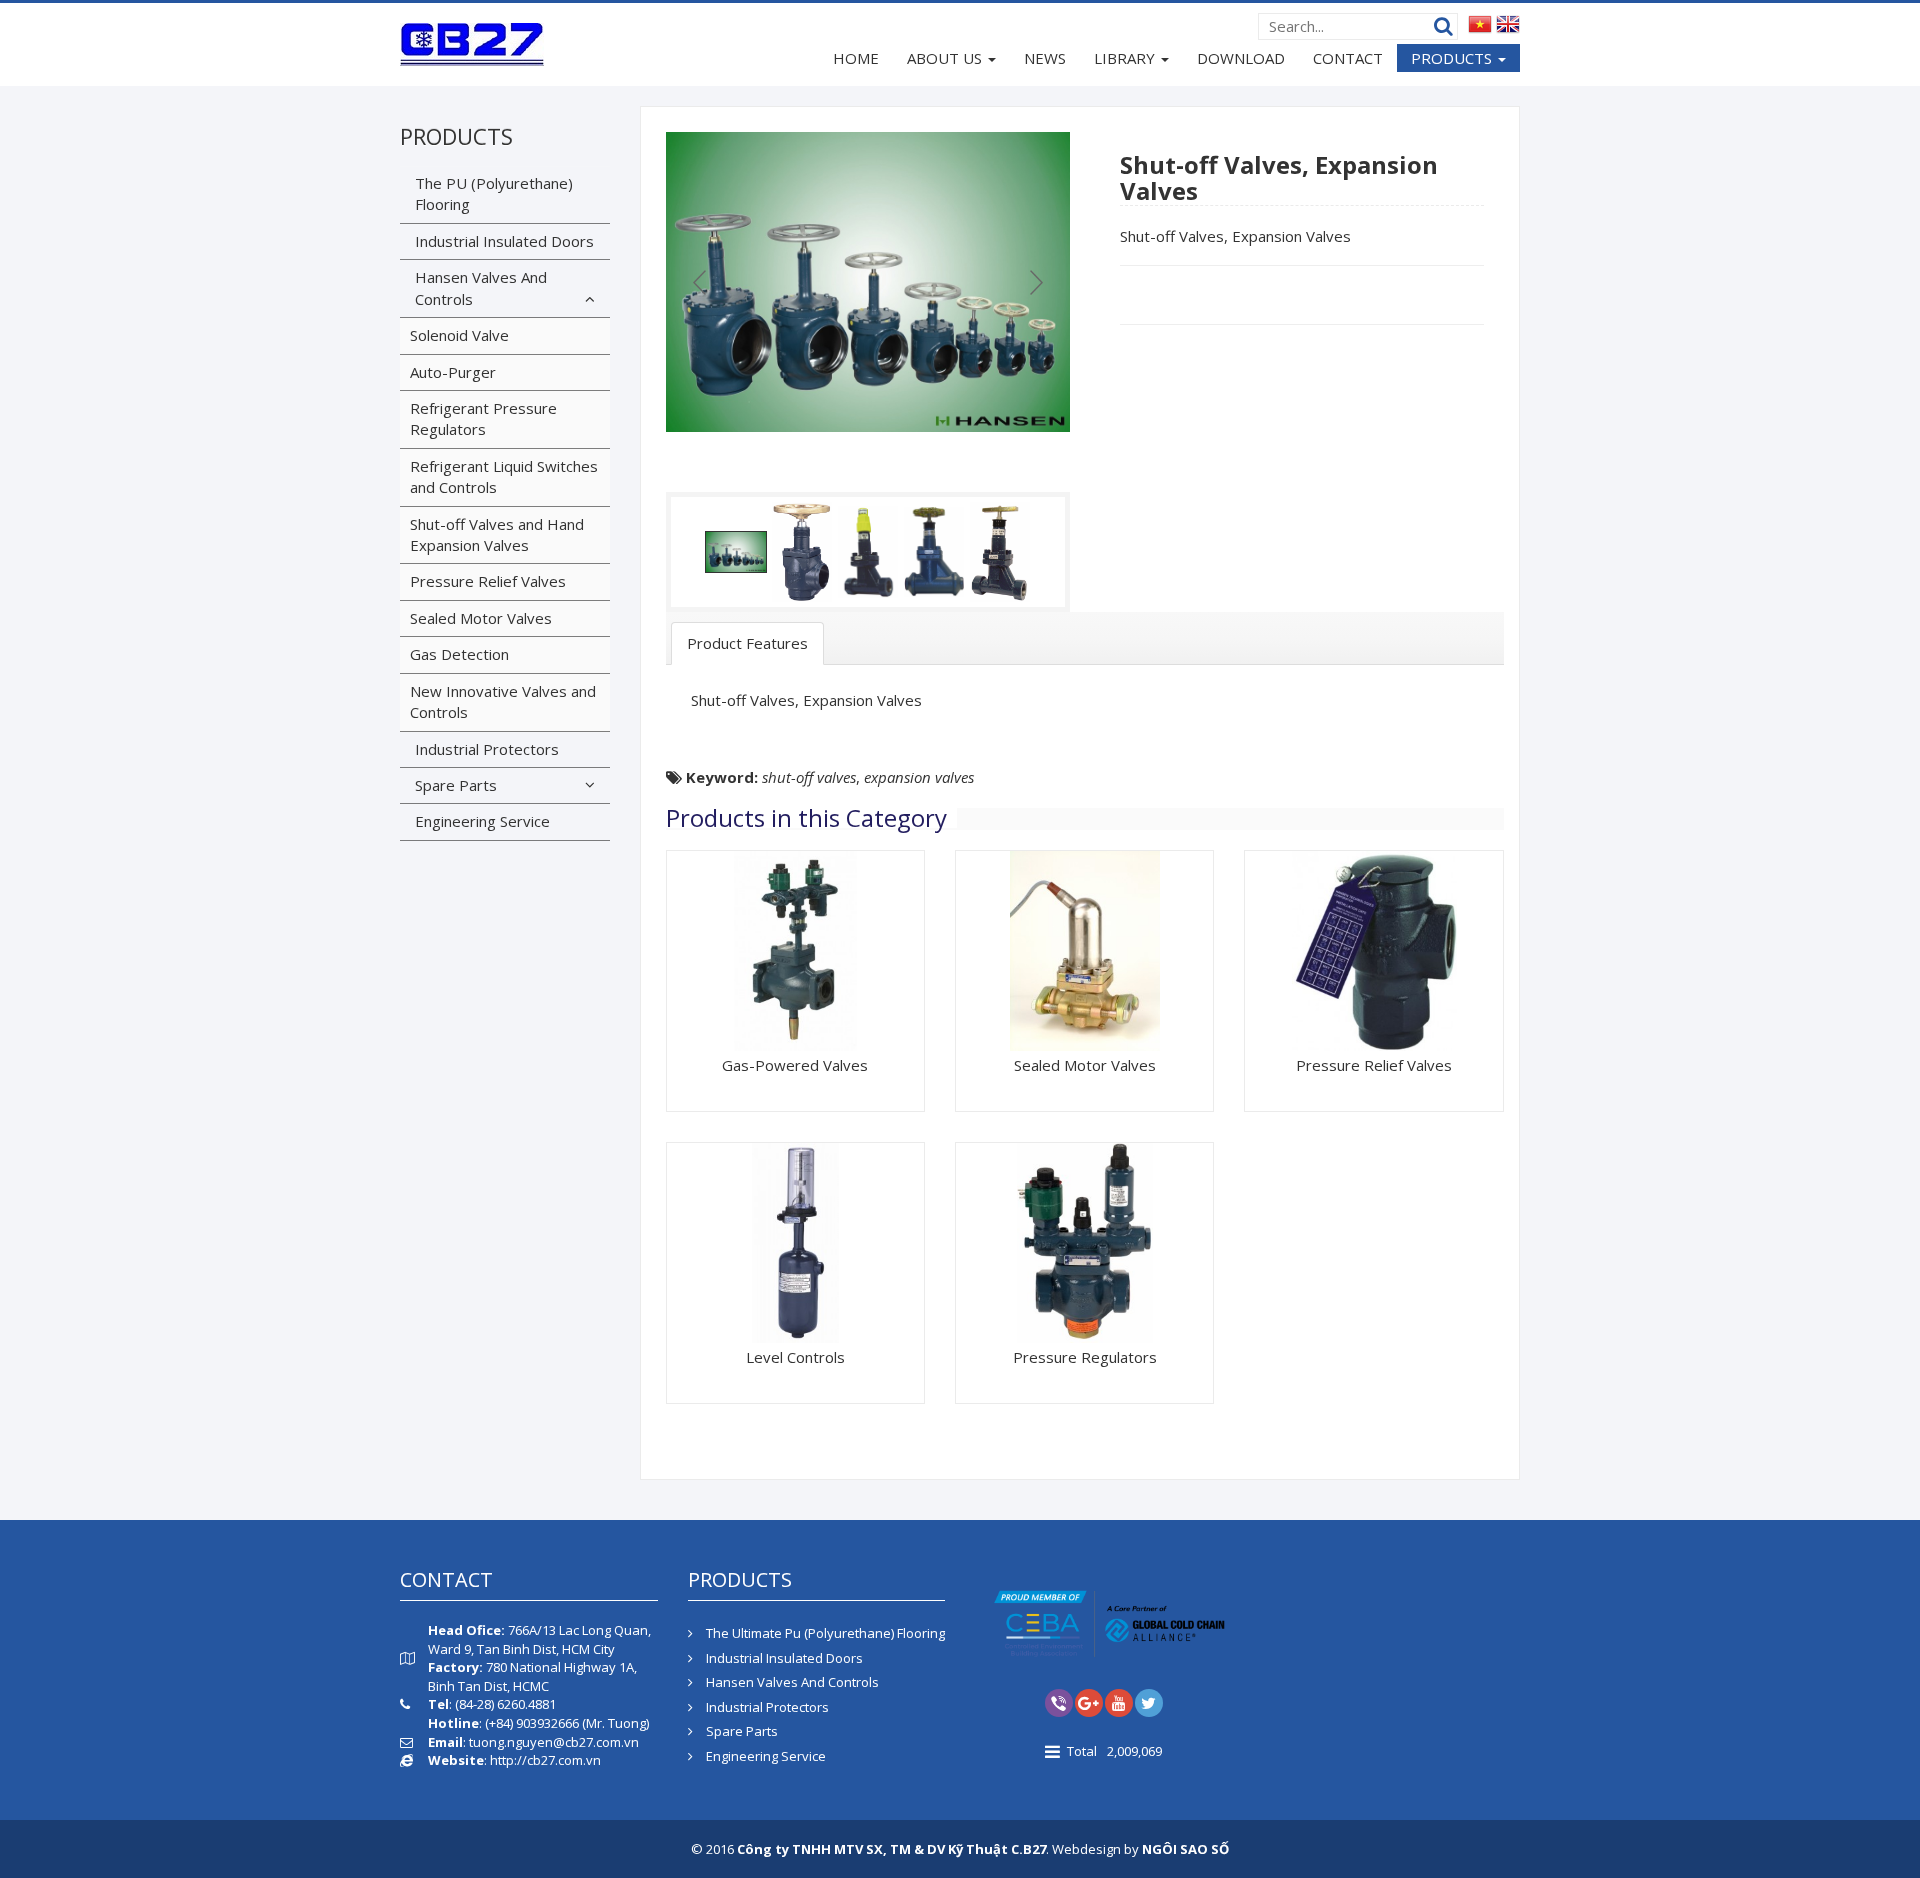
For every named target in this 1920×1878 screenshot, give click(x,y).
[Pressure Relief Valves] (1374, 949)
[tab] (747, 643)
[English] (1508, 23)
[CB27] (472, 43)
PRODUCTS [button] (1453, 58)
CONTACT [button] (1348, 58)
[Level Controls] (795, 1241)
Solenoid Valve (459, 335)
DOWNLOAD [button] (1241, 58)
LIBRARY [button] (1126, 58)
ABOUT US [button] (946, 58)
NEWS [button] (1045, 58)
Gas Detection (459, 654)
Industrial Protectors (487, 749)
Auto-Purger (453, 372)
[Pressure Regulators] (1085, 1241)
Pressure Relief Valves (1374, 1065)
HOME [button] (856, 58)
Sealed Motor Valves (1085, 1065)
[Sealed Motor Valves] (1085, 949)
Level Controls (795, 1357)
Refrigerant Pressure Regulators (483, 418)
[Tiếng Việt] (1480, 23)
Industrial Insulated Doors (504, 241)
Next (1034, 282)
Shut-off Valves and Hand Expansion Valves (497, 534)
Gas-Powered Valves (795, 1065)
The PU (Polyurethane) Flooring (494, 193)
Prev (702, 282)
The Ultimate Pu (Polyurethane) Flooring (824, 1633)
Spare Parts (456, 785)
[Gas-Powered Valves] (795, 949)
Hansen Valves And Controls (481, 287)
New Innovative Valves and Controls (503, 701)
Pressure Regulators (1085, 1357)
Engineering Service (482, 821)
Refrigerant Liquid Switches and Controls (504, 476)
